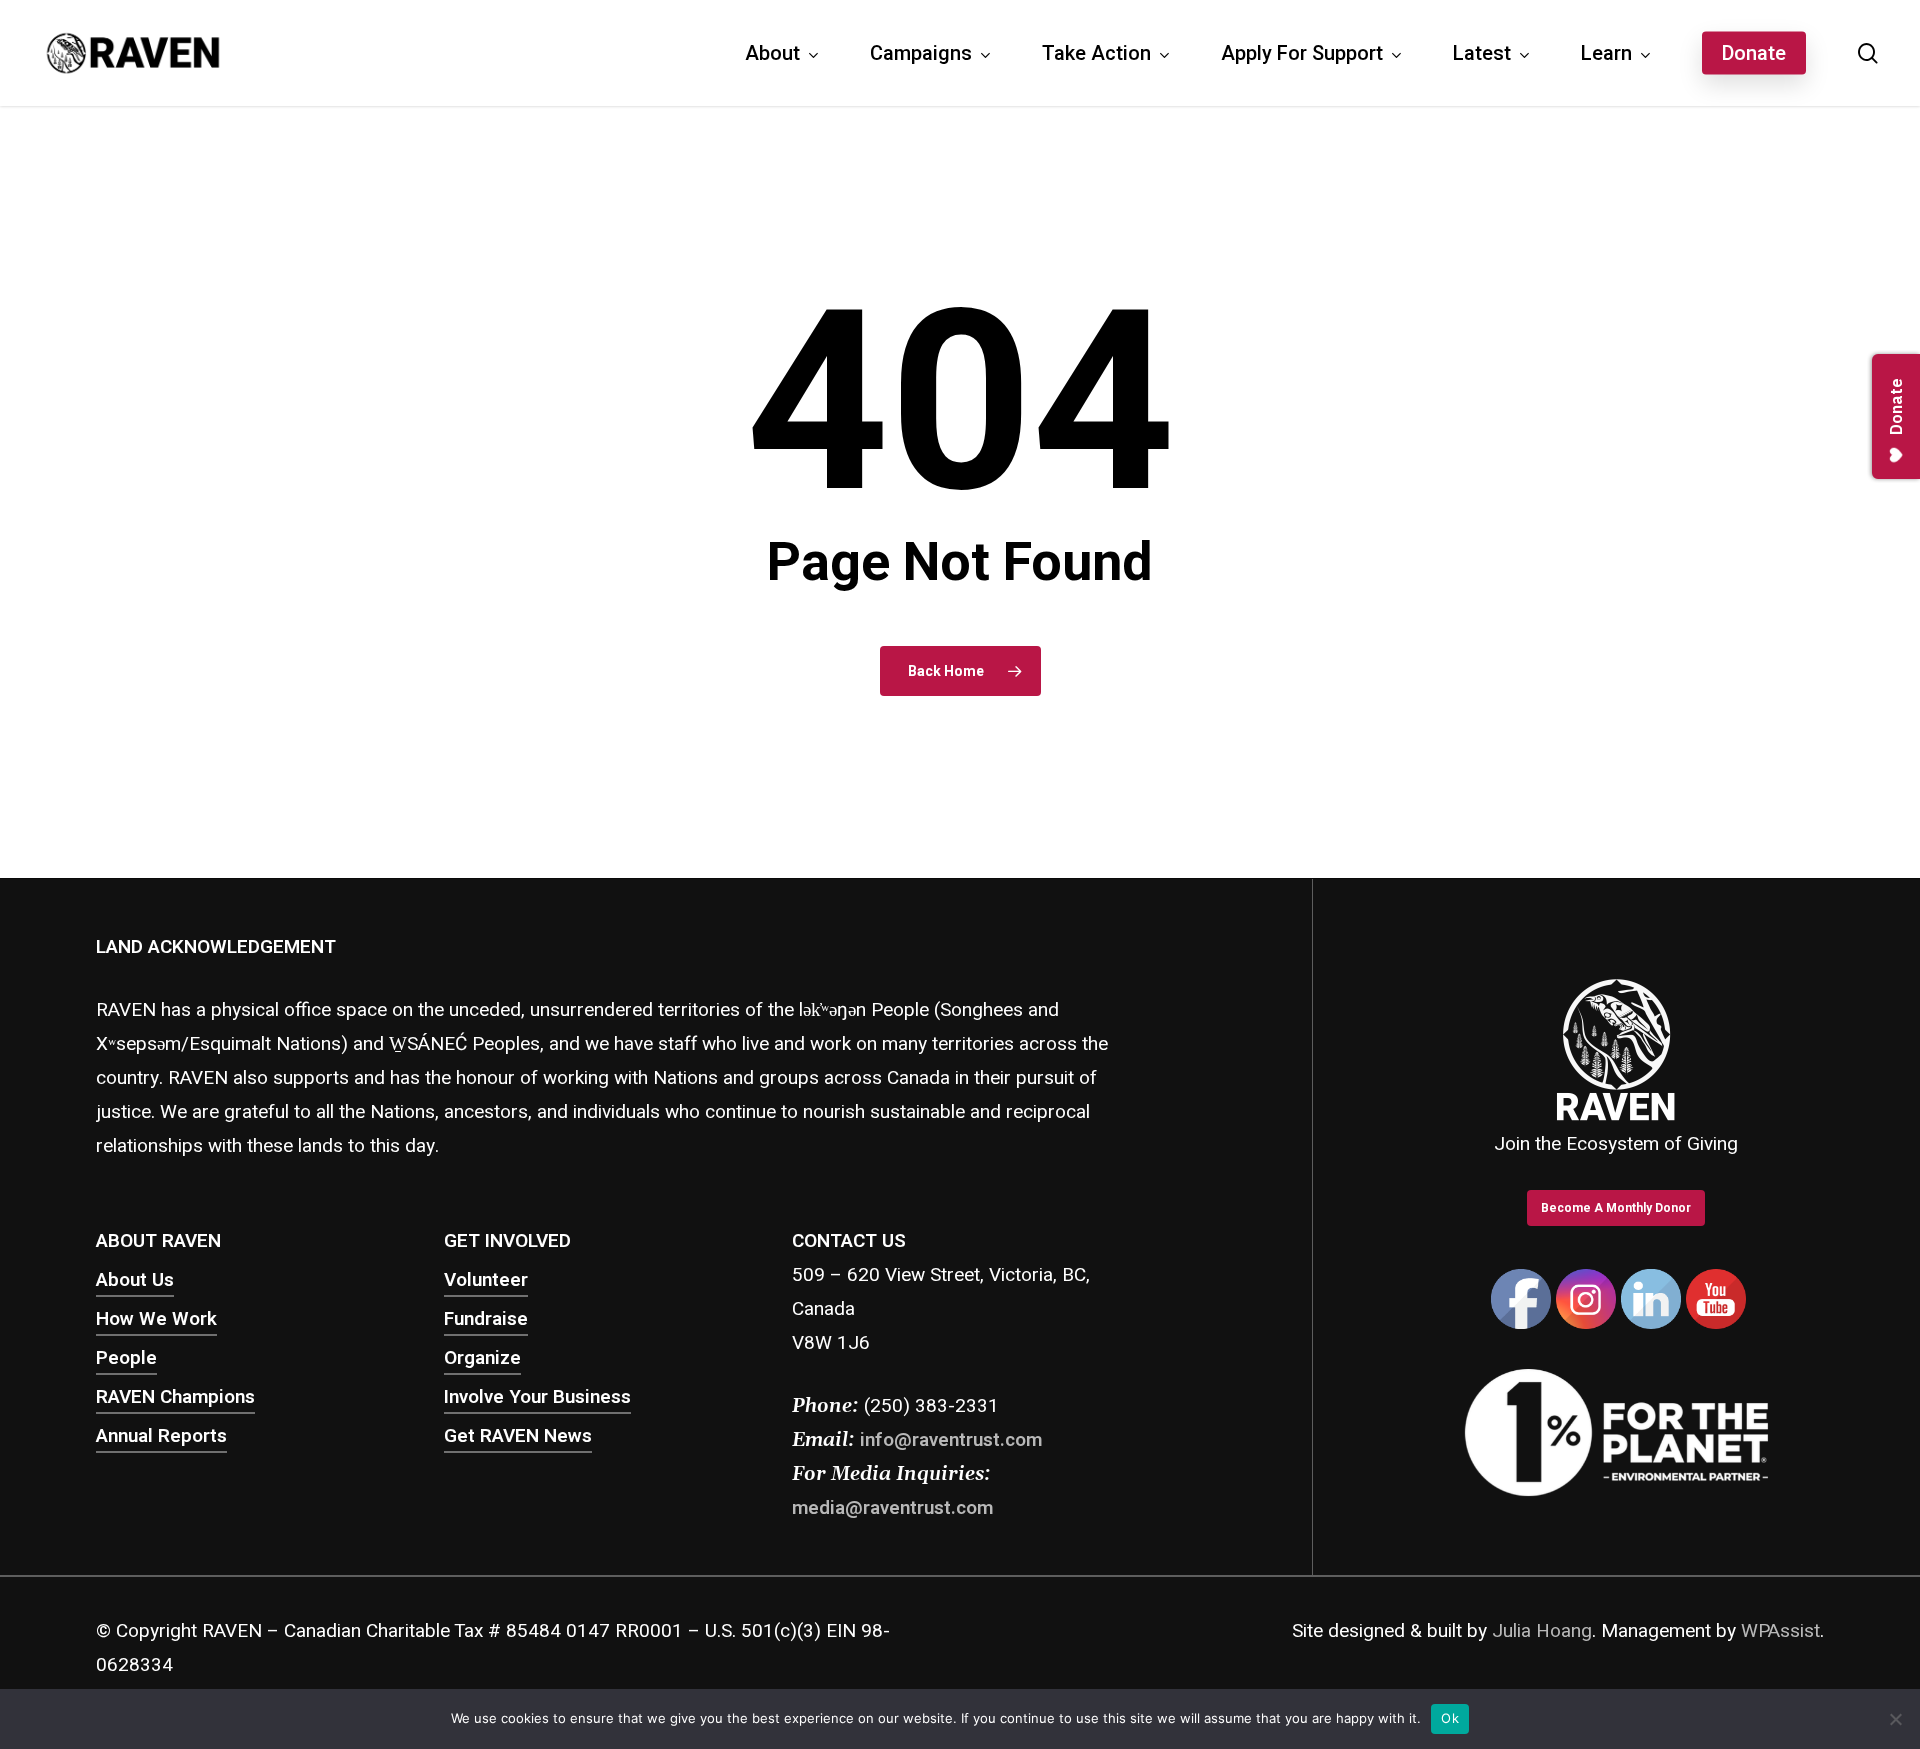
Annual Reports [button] (161, 1436)
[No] (1895, 1719)
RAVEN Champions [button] (175, 1397)
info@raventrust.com (951, 1440)
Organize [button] (482, 1358)
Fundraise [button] (486, 1319)
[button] (1616, 1208)
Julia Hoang (1542, 1631)
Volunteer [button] (486, 1280)
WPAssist (1780, 1631)
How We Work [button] (156, 1319)
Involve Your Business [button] (537, 1397)
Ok (1450, 1718)
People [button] (126, 1358)
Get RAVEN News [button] (518, 1436)
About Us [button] (135, 1280)
